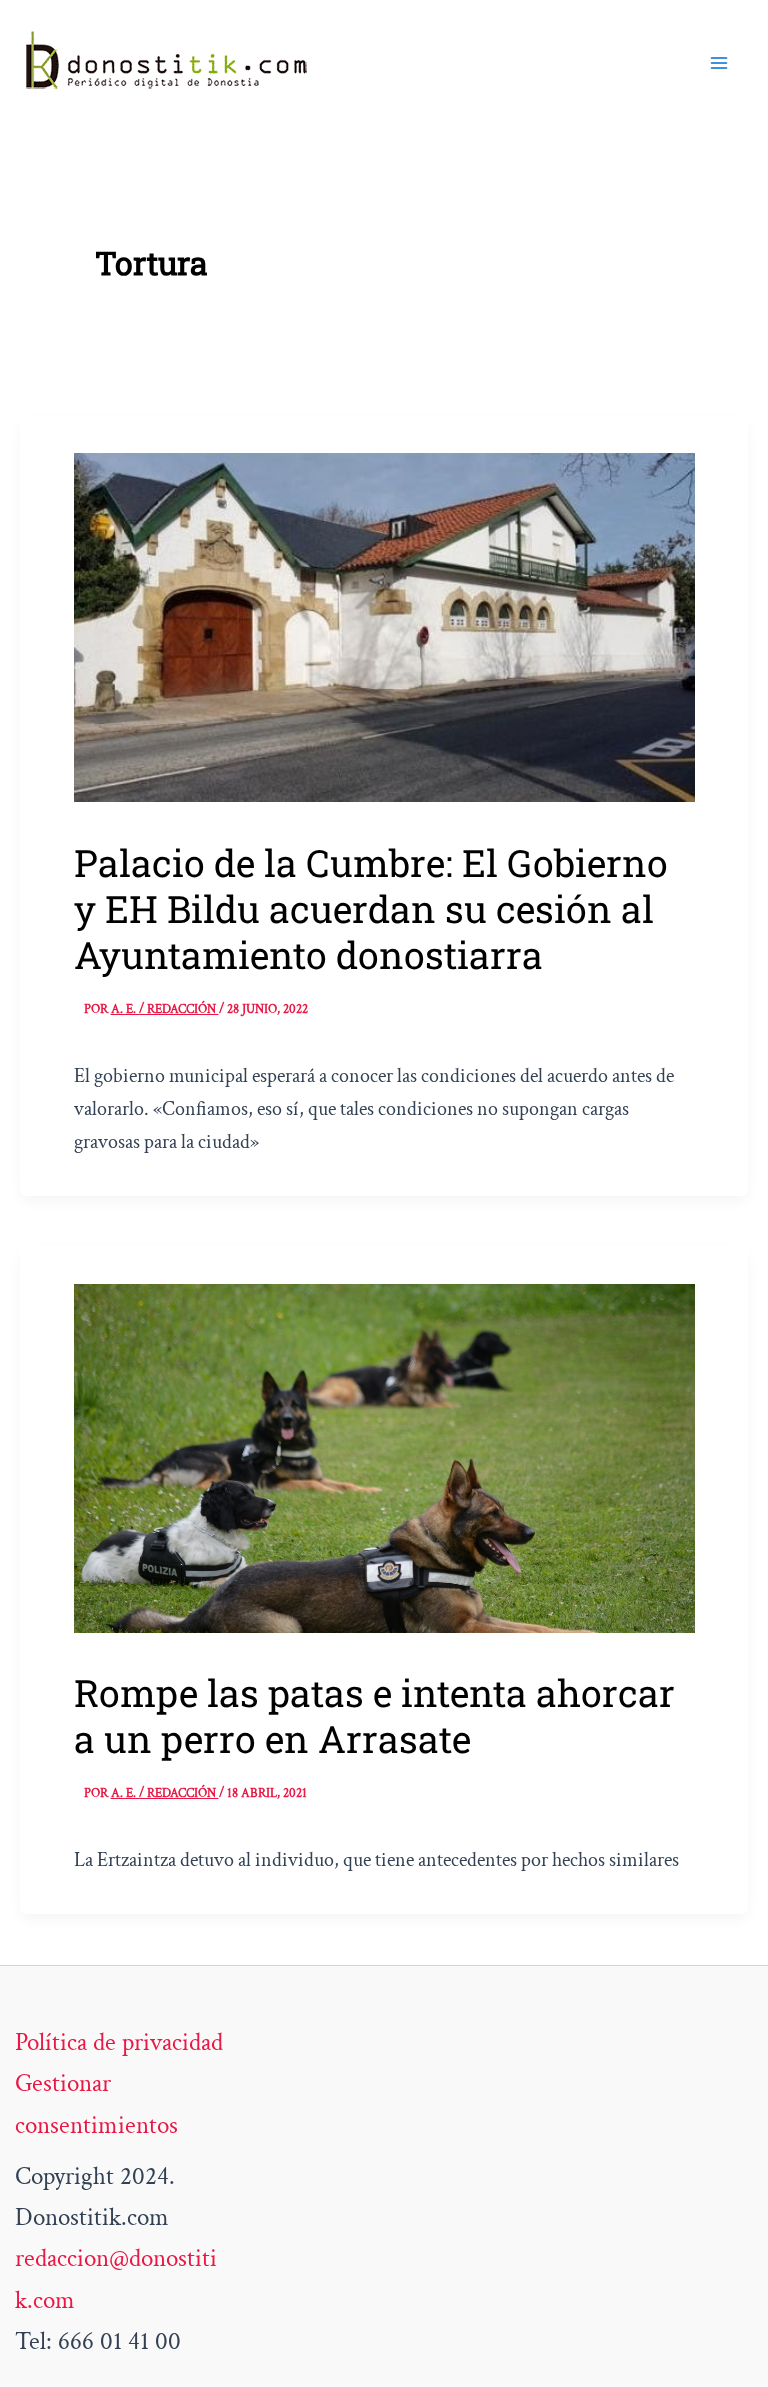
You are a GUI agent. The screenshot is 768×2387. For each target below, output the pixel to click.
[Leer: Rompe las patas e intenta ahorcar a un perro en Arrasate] (384, 1455)
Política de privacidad (119, 2042)
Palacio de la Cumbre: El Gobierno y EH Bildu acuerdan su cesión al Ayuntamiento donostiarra (371, 908)
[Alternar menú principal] (720, 63)
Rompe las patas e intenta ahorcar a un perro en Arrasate (374, 1715)
